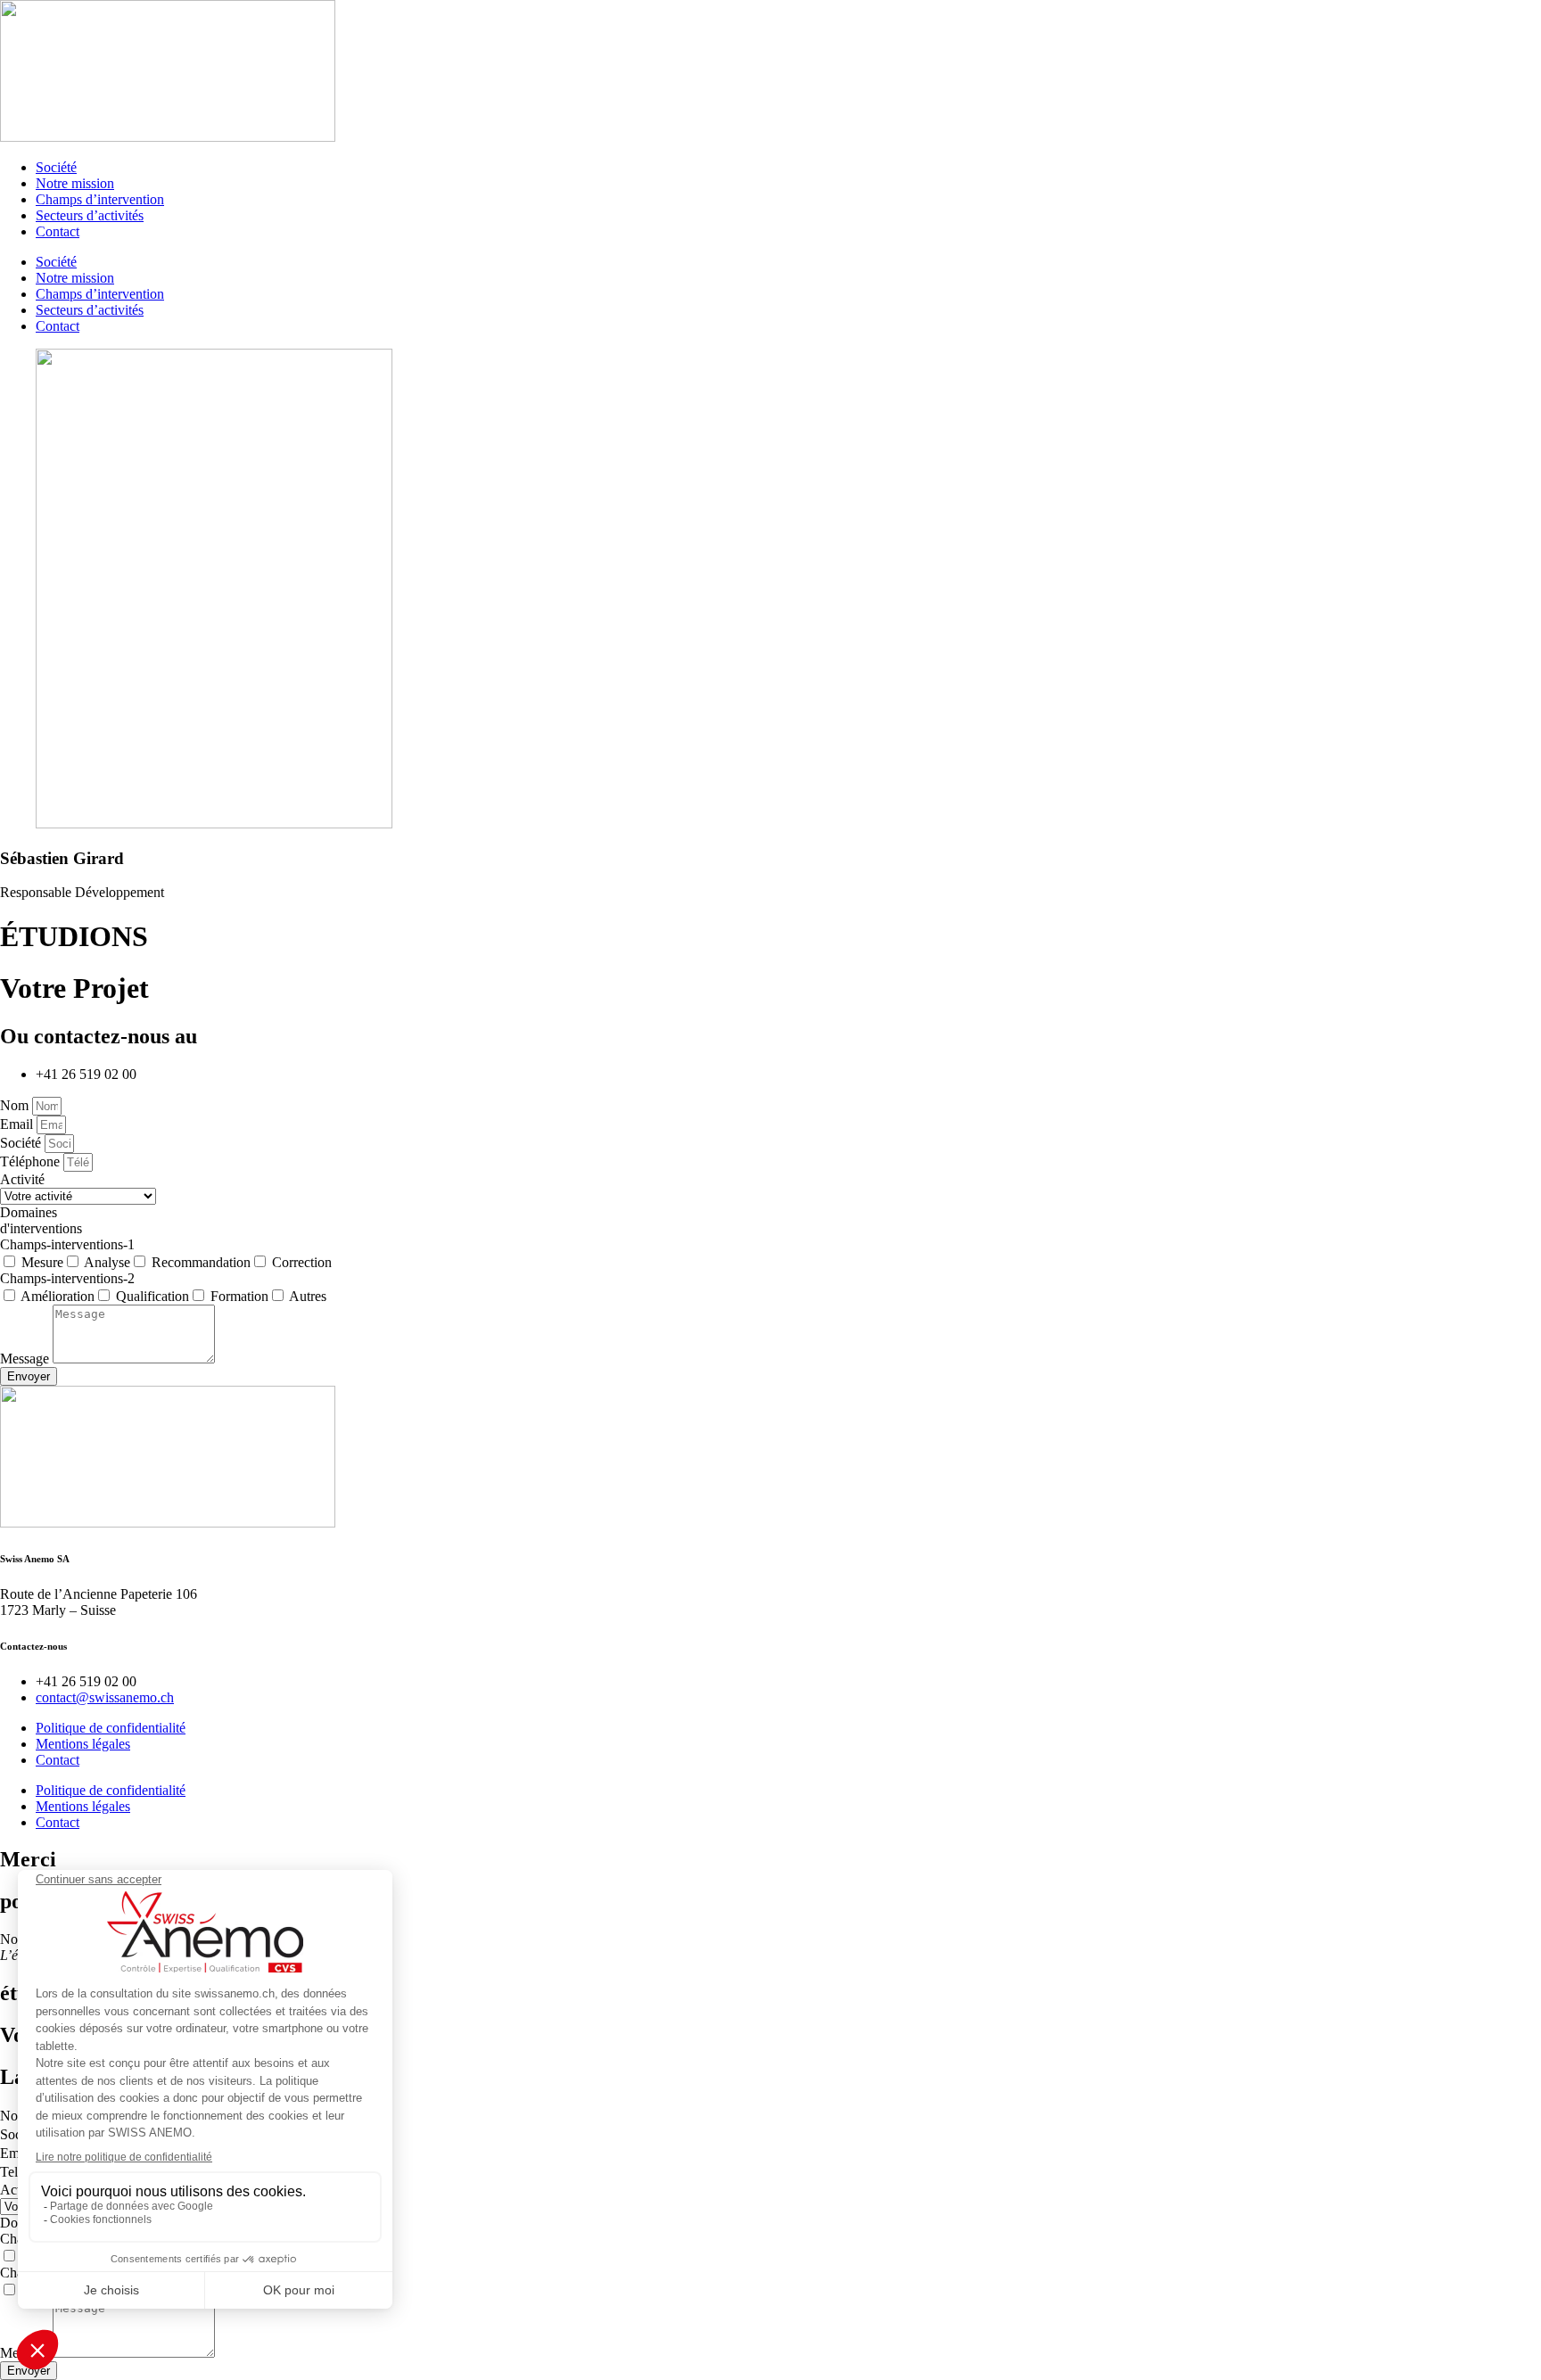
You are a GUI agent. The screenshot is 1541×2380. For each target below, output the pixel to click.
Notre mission (75, 183)
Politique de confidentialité (111, 1728)
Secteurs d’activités (90, 215)
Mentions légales (83, 1744)
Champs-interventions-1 (67, 1244)
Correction (302, 1262)
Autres (308, 1296)
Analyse (107, 1262)
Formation (239, 1296)
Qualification (152, 1296)
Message (26, 1359)
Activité (22, 1179)
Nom (16, 1105)
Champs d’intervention (100, 199)
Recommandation (201, 1262)
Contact (58, 231)
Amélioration (58, 1296)
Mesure (42, 1262)
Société (56, 167)
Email (18, 1124)
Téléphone (32, 1161)
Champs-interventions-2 (67, 1278)
